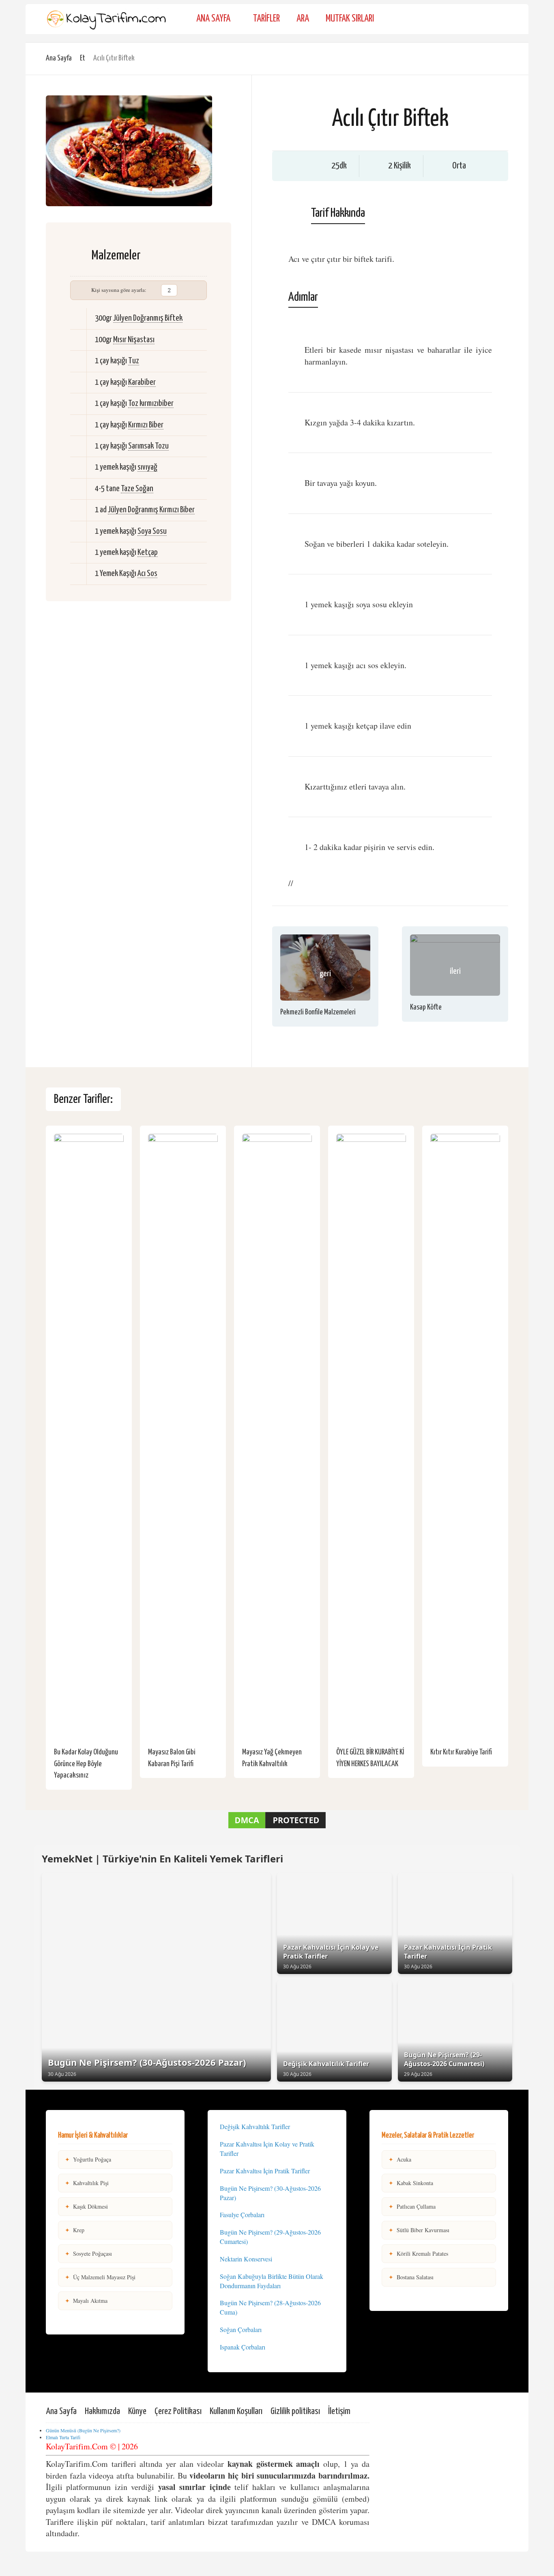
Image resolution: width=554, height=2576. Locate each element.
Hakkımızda (102, 2411)
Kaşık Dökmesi (86, 2206)
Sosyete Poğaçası (88, 2253)
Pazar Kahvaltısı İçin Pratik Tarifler (265, 2171)
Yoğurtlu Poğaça (88, 2159)
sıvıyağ (147, 467)
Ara (303, 19)
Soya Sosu (152, 531)
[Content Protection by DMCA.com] (277, 1828)
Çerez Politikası (178, 2411)
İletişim (339, 2411)
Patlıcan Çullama (412, 2206)
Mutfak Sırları (350, 19)
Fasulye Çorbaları (242, 2215)
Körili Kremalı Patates (418, 2253)
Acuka (400, 2159)
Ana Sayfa (213, 19)
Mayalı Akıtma (86, 2301)
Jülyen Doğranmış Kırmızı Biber (151, 510)
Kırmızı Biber (146, 425)
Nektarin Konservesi (246, 2259)
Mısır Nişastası (134, 340)
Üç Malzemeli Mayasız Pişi (100, 2277)
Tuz (134, 361)
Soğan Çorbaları (241, 2329)
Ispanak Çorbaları (243, 2347)
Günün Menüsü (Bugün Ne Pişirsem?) (83, 2430)
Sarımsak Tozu (148, 446)
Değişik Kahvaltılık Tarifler (255, 2126)
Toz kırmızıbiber (151, 403)
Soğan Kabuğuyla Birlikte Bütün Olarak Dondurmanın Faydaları (272, 2281)
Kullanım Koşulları (236, 2411)
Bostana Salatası (411, 2277)
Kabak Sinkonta (411, 2183)
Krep (75, 2230)
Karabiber (142, 382)
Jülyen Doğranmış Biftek (148, 318)
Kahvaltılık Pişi (87, 2183)
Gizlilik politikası (295, 2411)
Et (83, 58)
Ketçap (148, 552)
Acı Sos (147, 574)
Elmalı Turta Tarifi (63, 2437)
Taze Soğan (137, 489)
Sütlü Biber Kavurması (419, 2230)
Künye (137, 2411)
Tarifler (266, 19)
